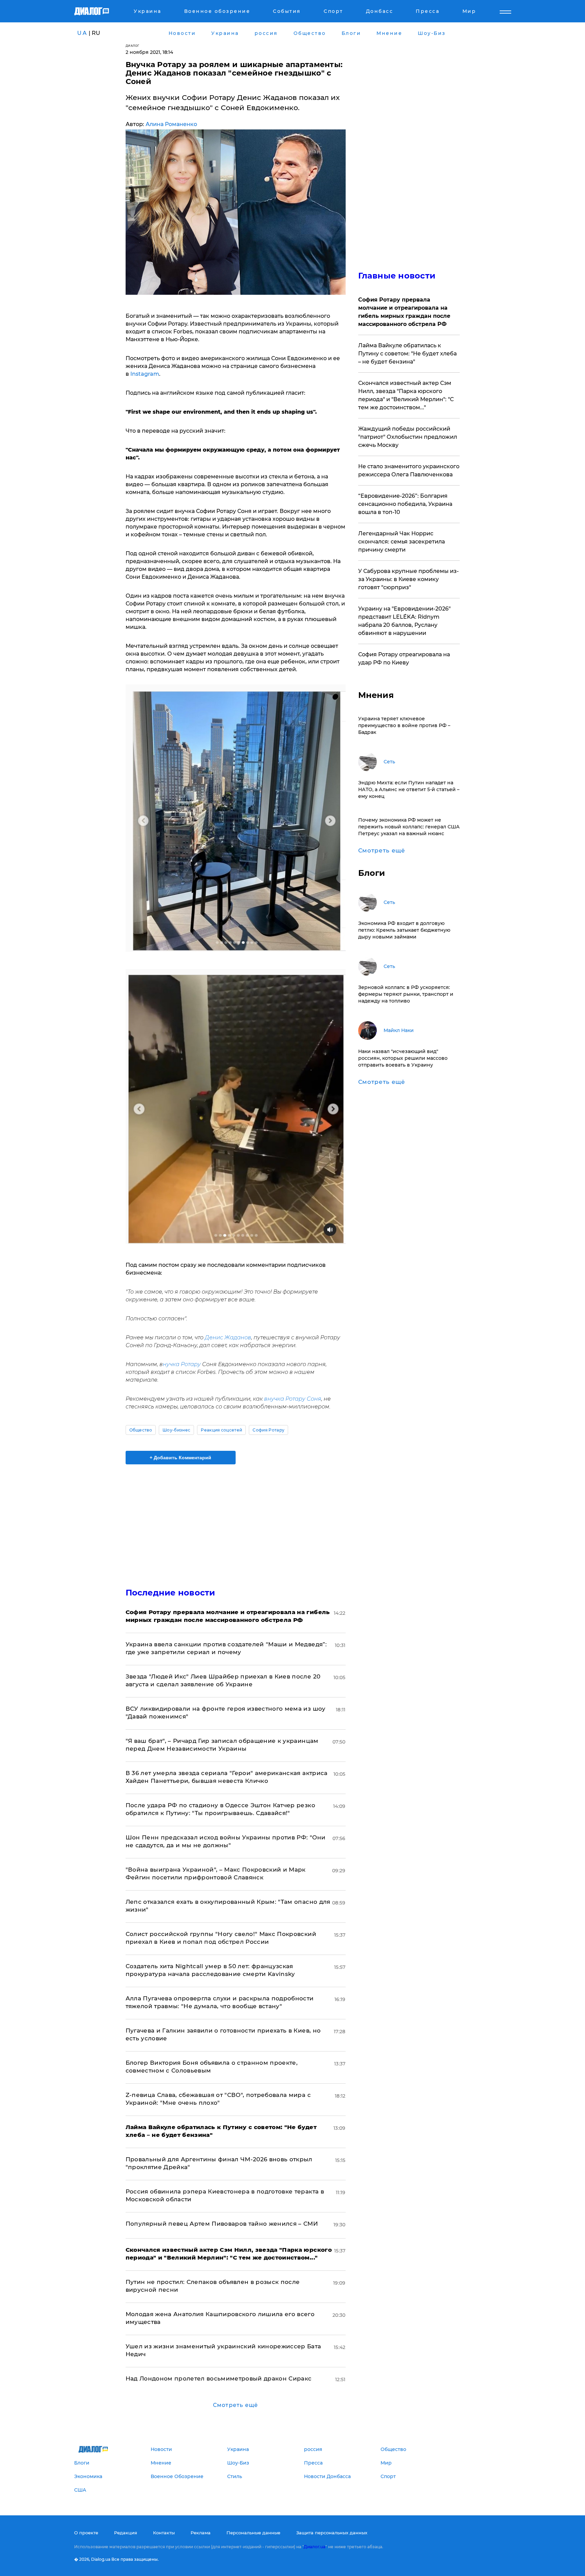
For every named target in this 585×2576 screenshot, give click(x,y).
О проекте (86, 2533)
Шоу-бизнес (176, 1430)
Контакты (164, 2533)
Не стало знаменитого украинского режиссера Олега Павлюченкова (409, 470)
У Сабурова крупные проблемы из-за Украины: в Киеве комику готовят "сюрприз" (408, 579)
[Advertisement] (236, 1520)
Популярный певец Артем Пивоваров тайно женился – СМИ (222, 2224)
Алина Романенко (171, 124)
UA (82, 33)
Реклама (201, 2533)
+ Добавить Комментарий (180, 1458)
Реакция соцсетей (221, 1430)
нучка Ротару (182, 1364)
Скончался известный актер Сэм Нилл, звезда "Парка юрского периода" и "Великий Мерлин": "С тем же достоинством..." (406, 395)
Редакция (126, 2533)
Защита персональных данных (332, 2533)
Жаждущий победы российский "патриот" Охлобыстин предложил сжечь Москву (408, 437)
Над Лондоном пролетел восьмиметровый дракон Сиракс (219, 2378)
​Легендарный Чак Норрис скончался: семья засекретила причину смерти (402, 542)
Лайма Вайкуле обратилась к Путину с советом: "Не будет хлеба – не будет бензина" (407, 354)
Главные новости (397, 276)
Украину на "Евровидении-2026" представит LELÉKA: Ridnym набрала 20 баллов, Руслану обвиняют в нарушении (404, 621)
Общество (141, 1430)
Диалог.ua (315, 2547)
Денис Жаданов (228, 1337)
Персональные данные (253, 2533)
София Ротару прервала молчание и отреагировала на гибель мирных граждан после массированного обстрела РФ (404, 312)
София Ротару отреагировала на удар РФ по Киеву (404, 658)
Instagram (145, 374)
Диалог (133, 46)
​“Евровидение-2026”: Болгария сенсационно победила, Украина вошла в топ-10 (405, 504)
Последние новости (170, 1593)
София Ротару (268, 1430)
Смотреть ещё (235, 2405)
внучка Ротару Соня (292, 1399)
